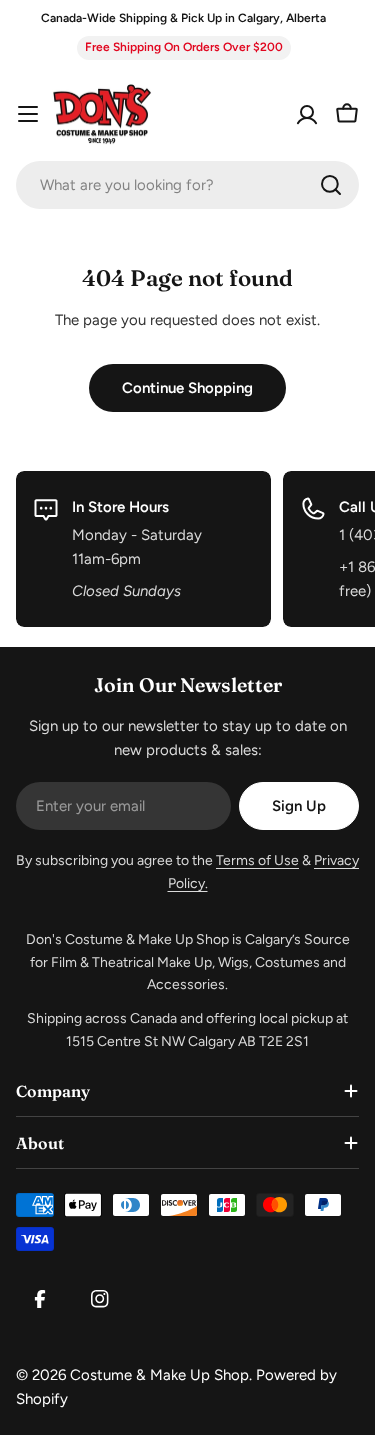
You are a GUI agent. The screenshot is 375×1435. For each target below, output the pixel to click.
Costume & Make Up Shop (159, 1375)
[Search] (331, 185)
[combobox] (187, 185)
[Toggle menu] (28, 114)
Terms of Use (257, 860)
